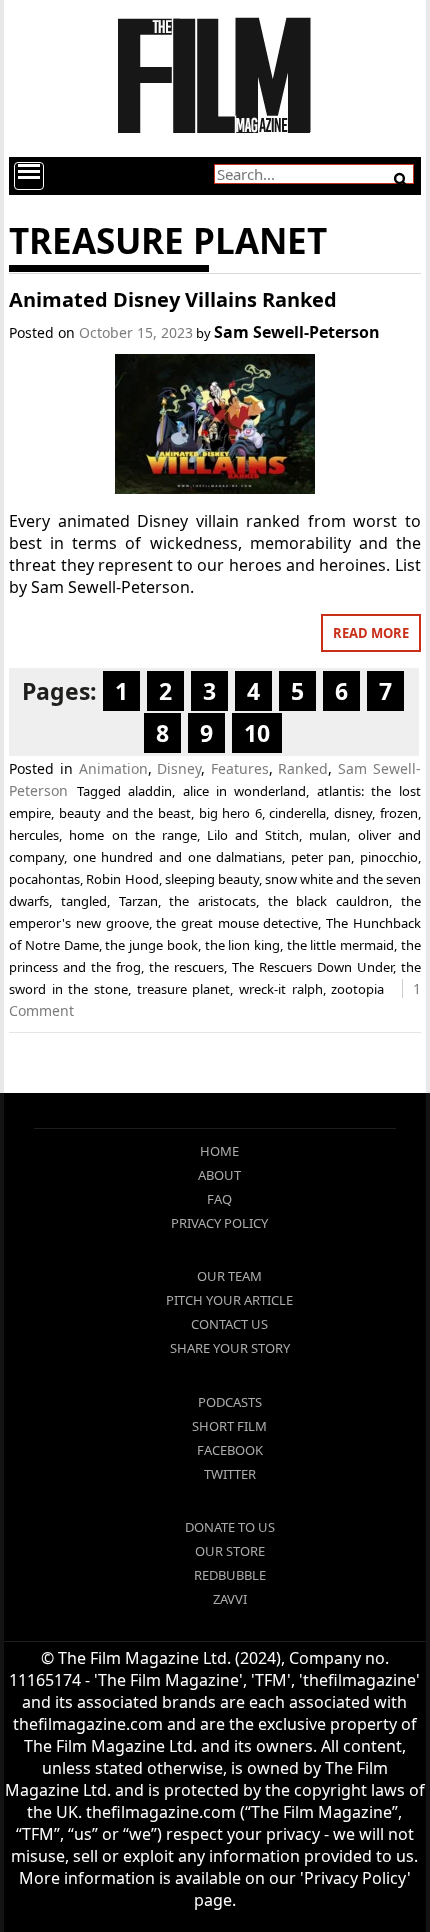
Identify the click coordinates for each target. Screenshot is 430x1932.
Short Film (229, 1426)
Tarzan (138, 901)
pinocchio (389, 857)
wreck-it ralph (281, 989)
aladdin (150, 791)
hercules (34, 835)
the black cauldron (328, 901)
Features (240, 768)
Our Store (230, 1551)
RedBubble (230, 1575)
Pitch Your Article (229, 1300)
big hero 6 (230, 813)
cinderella (297, 813)
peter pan (321, 857)
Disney (179, 768)
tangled (84, 901)
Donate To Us (230, 1527)
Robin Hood (122, 879)
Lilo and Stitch (253, 835)
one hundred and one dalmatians (177, 857)
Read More (371, 633)
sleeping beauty (212, 879)
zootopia (357, 989)
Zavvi (230, 1599)
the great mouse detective (237, 923)
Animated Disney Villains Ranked (173, 299)
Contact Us (229, 1324)
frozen (399, 813)
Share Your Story (230, 1348)
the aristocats (212, 901)
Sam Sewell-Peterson (297, 332)
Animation (113, 768)
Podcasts (230, 1402)
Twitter (230, 1474)
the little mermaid (340, 945)
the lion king (242, 945)
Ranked (303, 768)
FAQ (219, 1199)
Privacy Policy (219, 1223)
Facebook (230, 1450)
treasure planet (184, 989)
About (219, 1175)
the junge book (151, 945)
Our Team (229, 1276)
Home (219, 1151)
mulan (328, 835)
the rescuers (186, 967)
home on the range (132, 835)
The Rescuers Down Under (312, 967)
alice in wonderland (245, 791)
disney (353, 813)
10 (257, 733)
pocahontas (44, 879)
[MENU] (29, 176)
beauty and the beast (125, 813)
